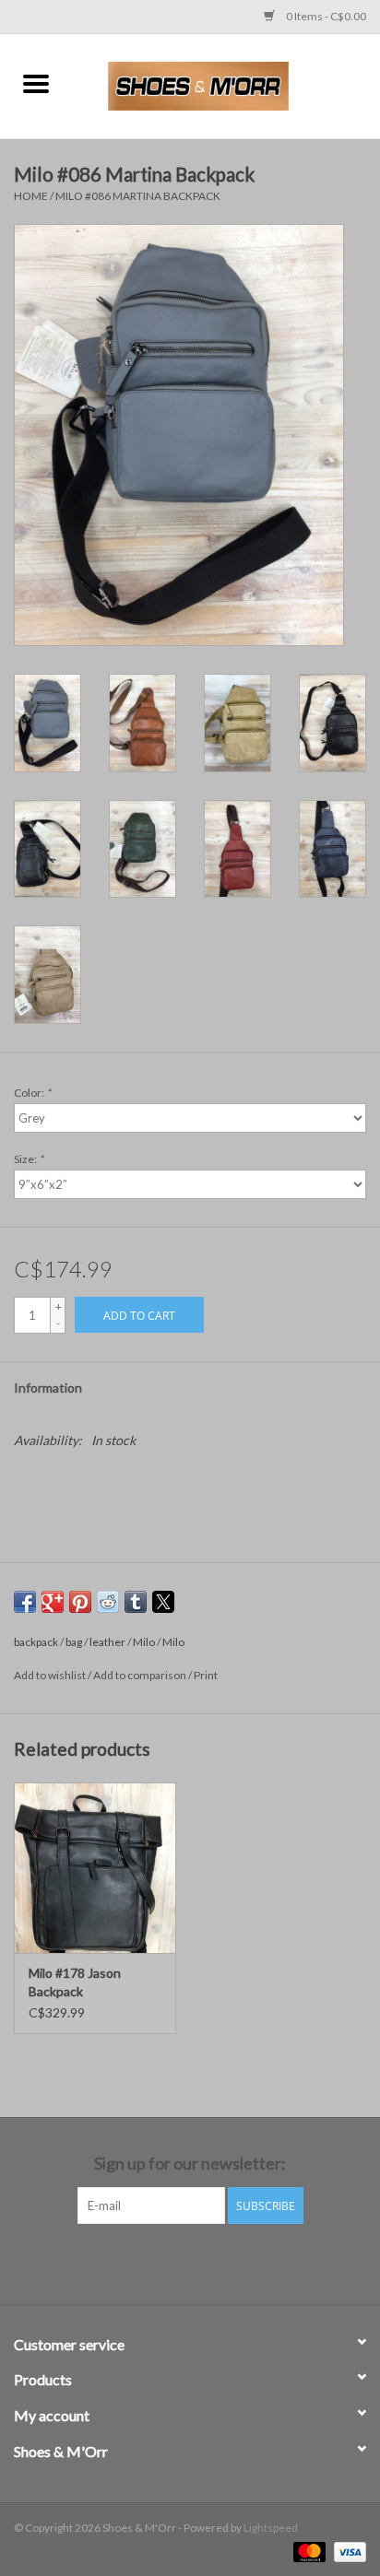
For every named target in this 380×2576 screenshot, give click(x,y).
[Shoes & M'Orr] (226, 84)
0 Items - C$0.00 (325, 16)
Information (48, 1388)
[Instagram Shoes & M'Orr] (207, 2262)
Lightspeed (271, 2528)
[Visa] (347, 2551)
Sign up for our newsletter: (190, 2164)
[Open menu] (36, 83)
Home (31, 196)
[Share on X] (163, 1602)
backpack (36, 1642)
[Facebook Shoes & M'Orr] (174, 2262)
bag (74, 1642)
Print (206, 1675)
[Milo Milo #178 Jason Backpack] (95, 1867)
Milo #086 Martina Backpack (138, 196)
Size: (29, 1159)
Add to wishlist (51, 1675)
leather (107, 1642)
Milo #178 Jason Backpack (75, 1982)
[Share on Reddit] (108, 1602)
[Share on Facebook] (25, 1602)
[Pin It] (80, 1602)
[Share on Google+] (53, 1602)
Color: (32, 1093)
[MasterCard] (307, 2551)
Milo (144, 1642)
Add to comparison (141, 1675)
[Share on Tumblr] (136, 1602)
